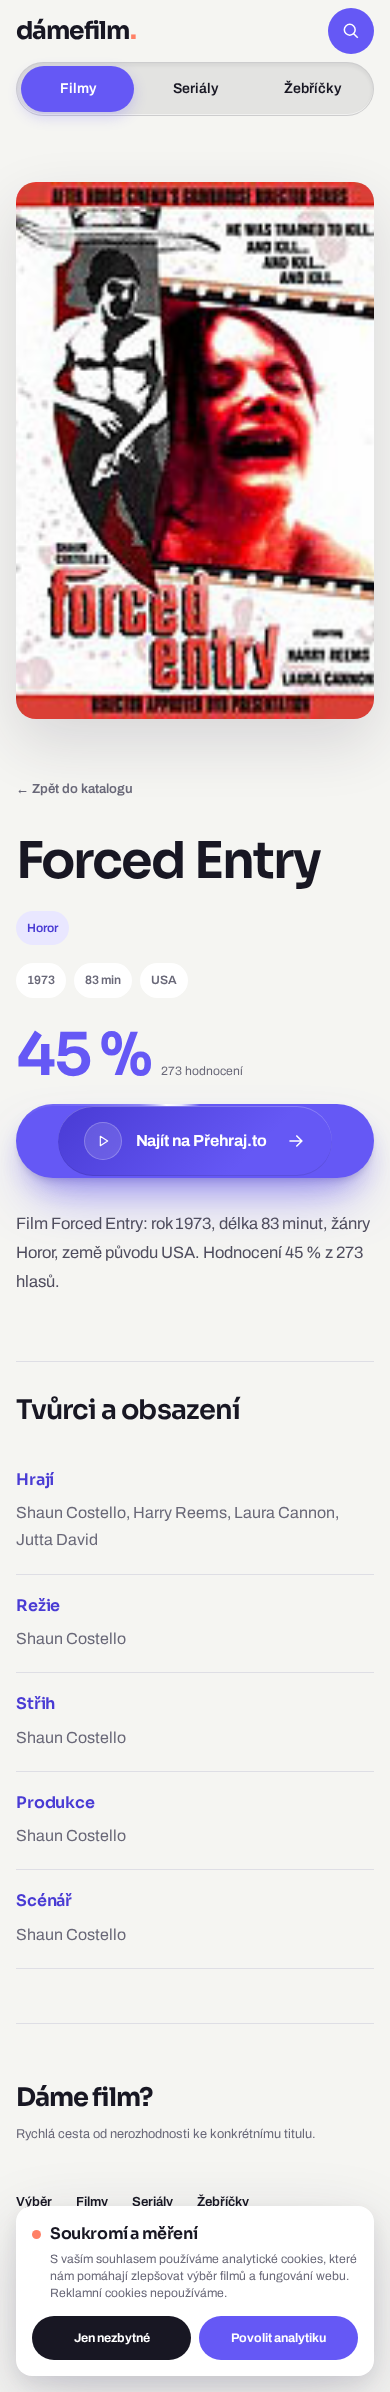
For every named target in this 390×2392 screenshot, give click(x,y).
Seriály (195, 88)
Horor (42, 928)
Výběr (34, 2201)
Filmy (78, 88)
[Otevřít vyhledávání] (351, 31)
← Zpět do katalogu (74, 788)
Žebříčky (312, 88)
